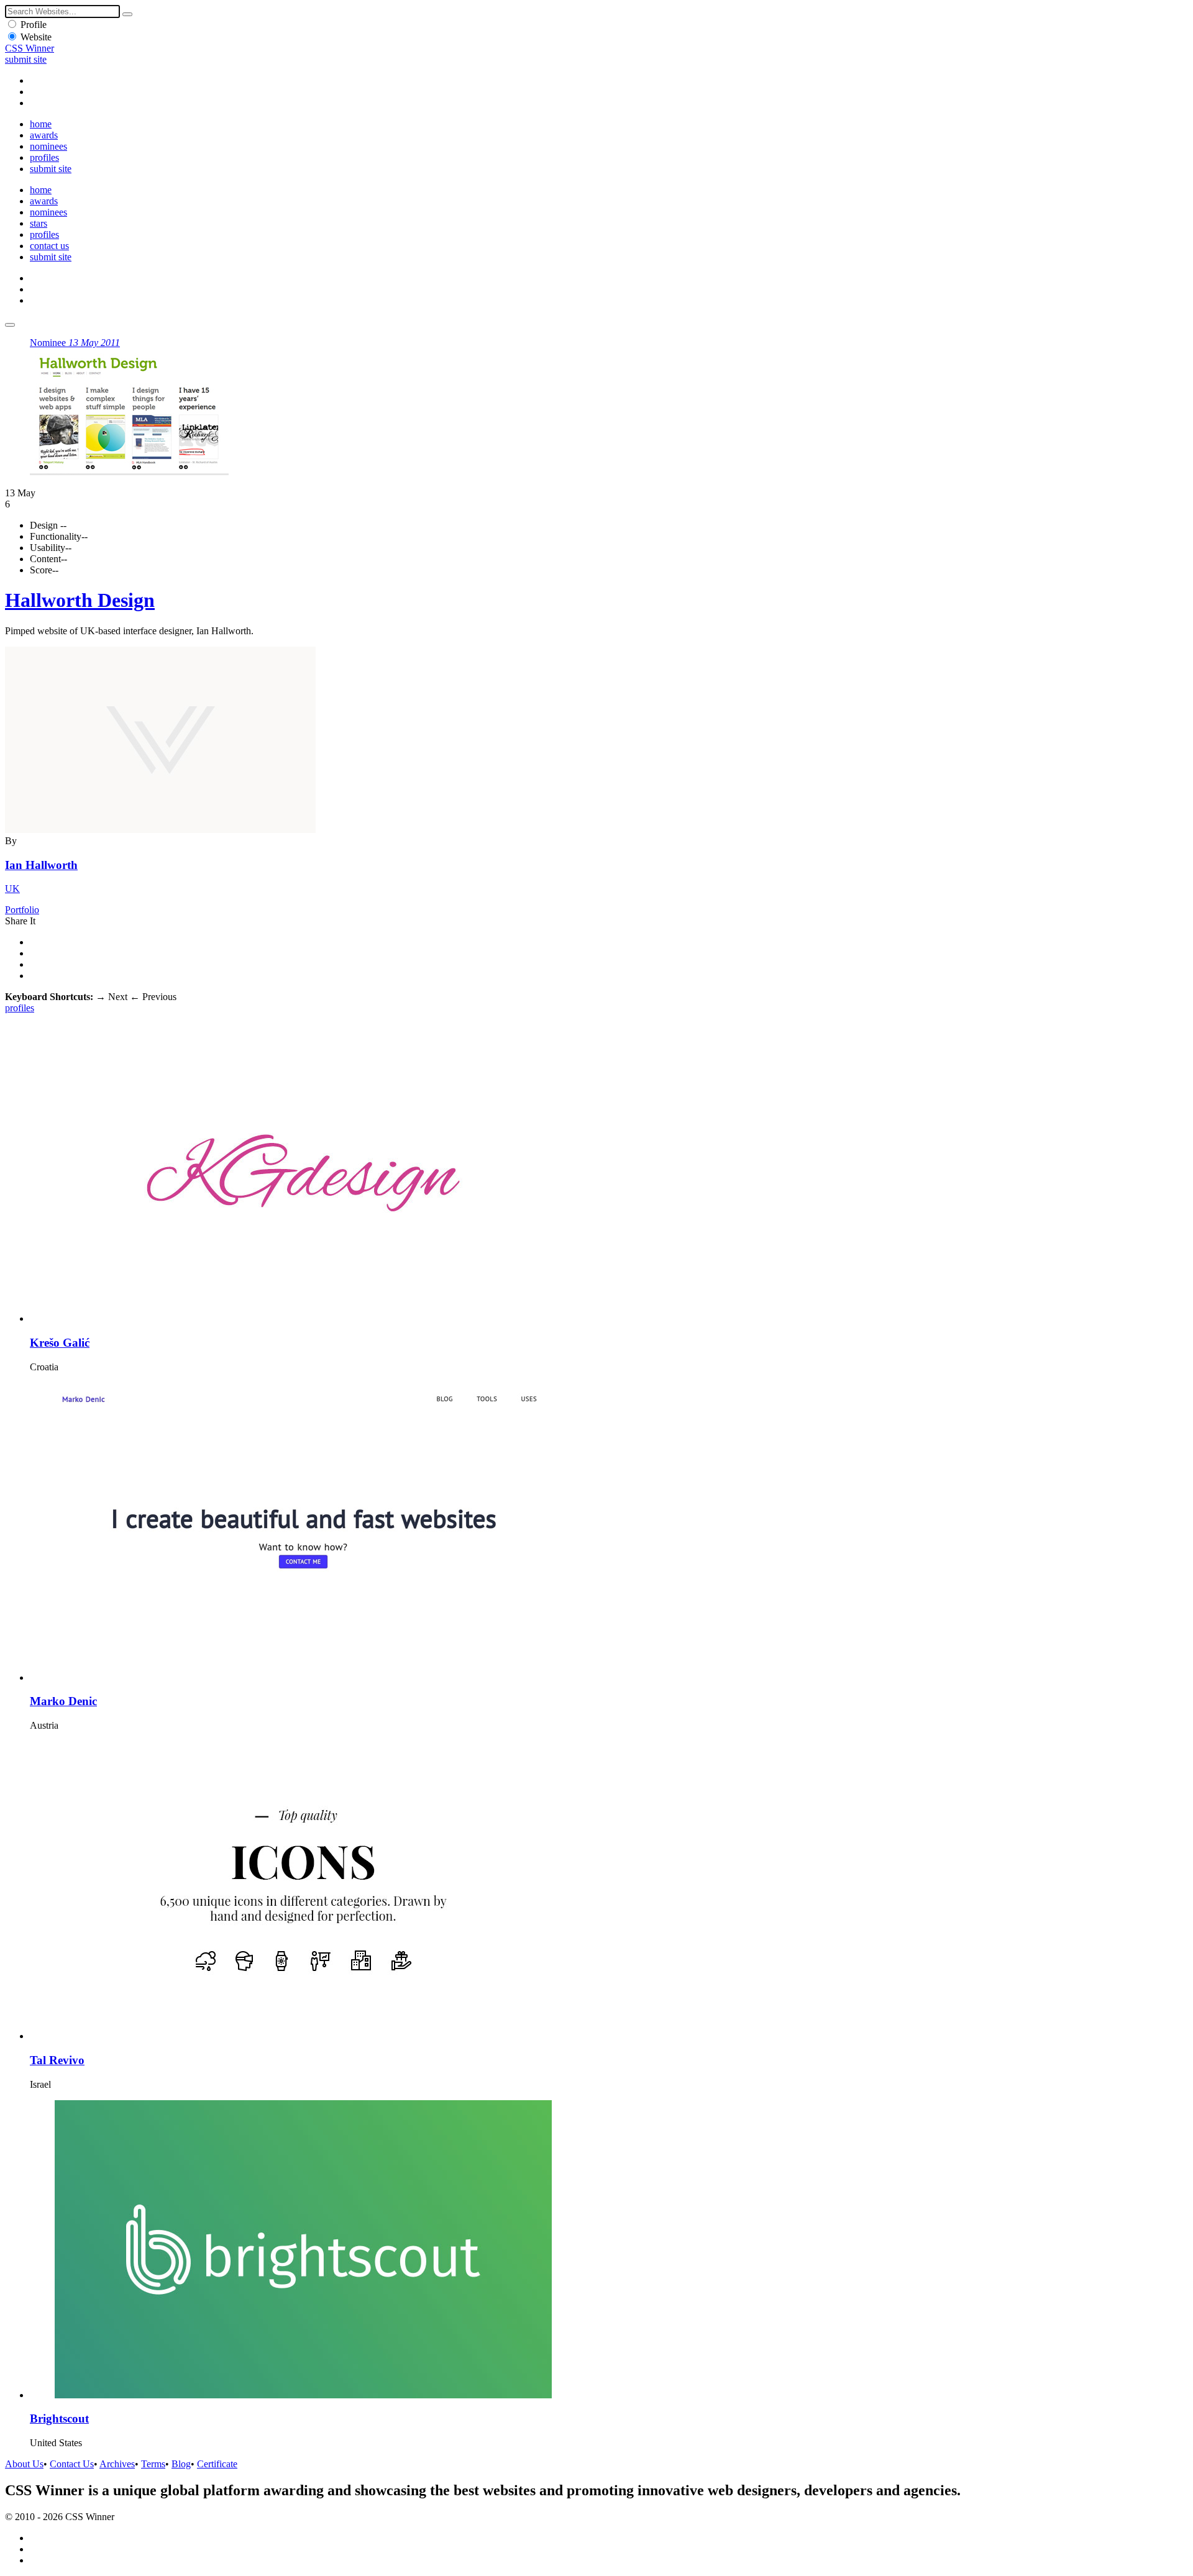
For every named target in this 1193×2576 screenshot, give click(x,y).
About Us (24, 2464)
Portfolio (22, 910)
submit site (26, 59)
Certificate (217, 2464)
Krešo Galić (60, 1343)
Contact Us (72, 2464)
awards (44, 135)
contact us (49, 246)
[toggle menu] (10, 325)
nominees (48, 146)
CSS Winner (30, 48)
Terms (153, 2464)
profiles (44, 157)
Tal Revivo (57, 2060)
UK (12, 889)
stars (39, 223)
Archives (117, 2464)
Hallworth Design (80, 600)
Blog (181, 2464)
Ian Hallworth (41, 865)
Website (36, 37)
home (41, 124)
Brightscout (59, 2419)
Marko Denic (63, 1701)
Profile (34, 25)
